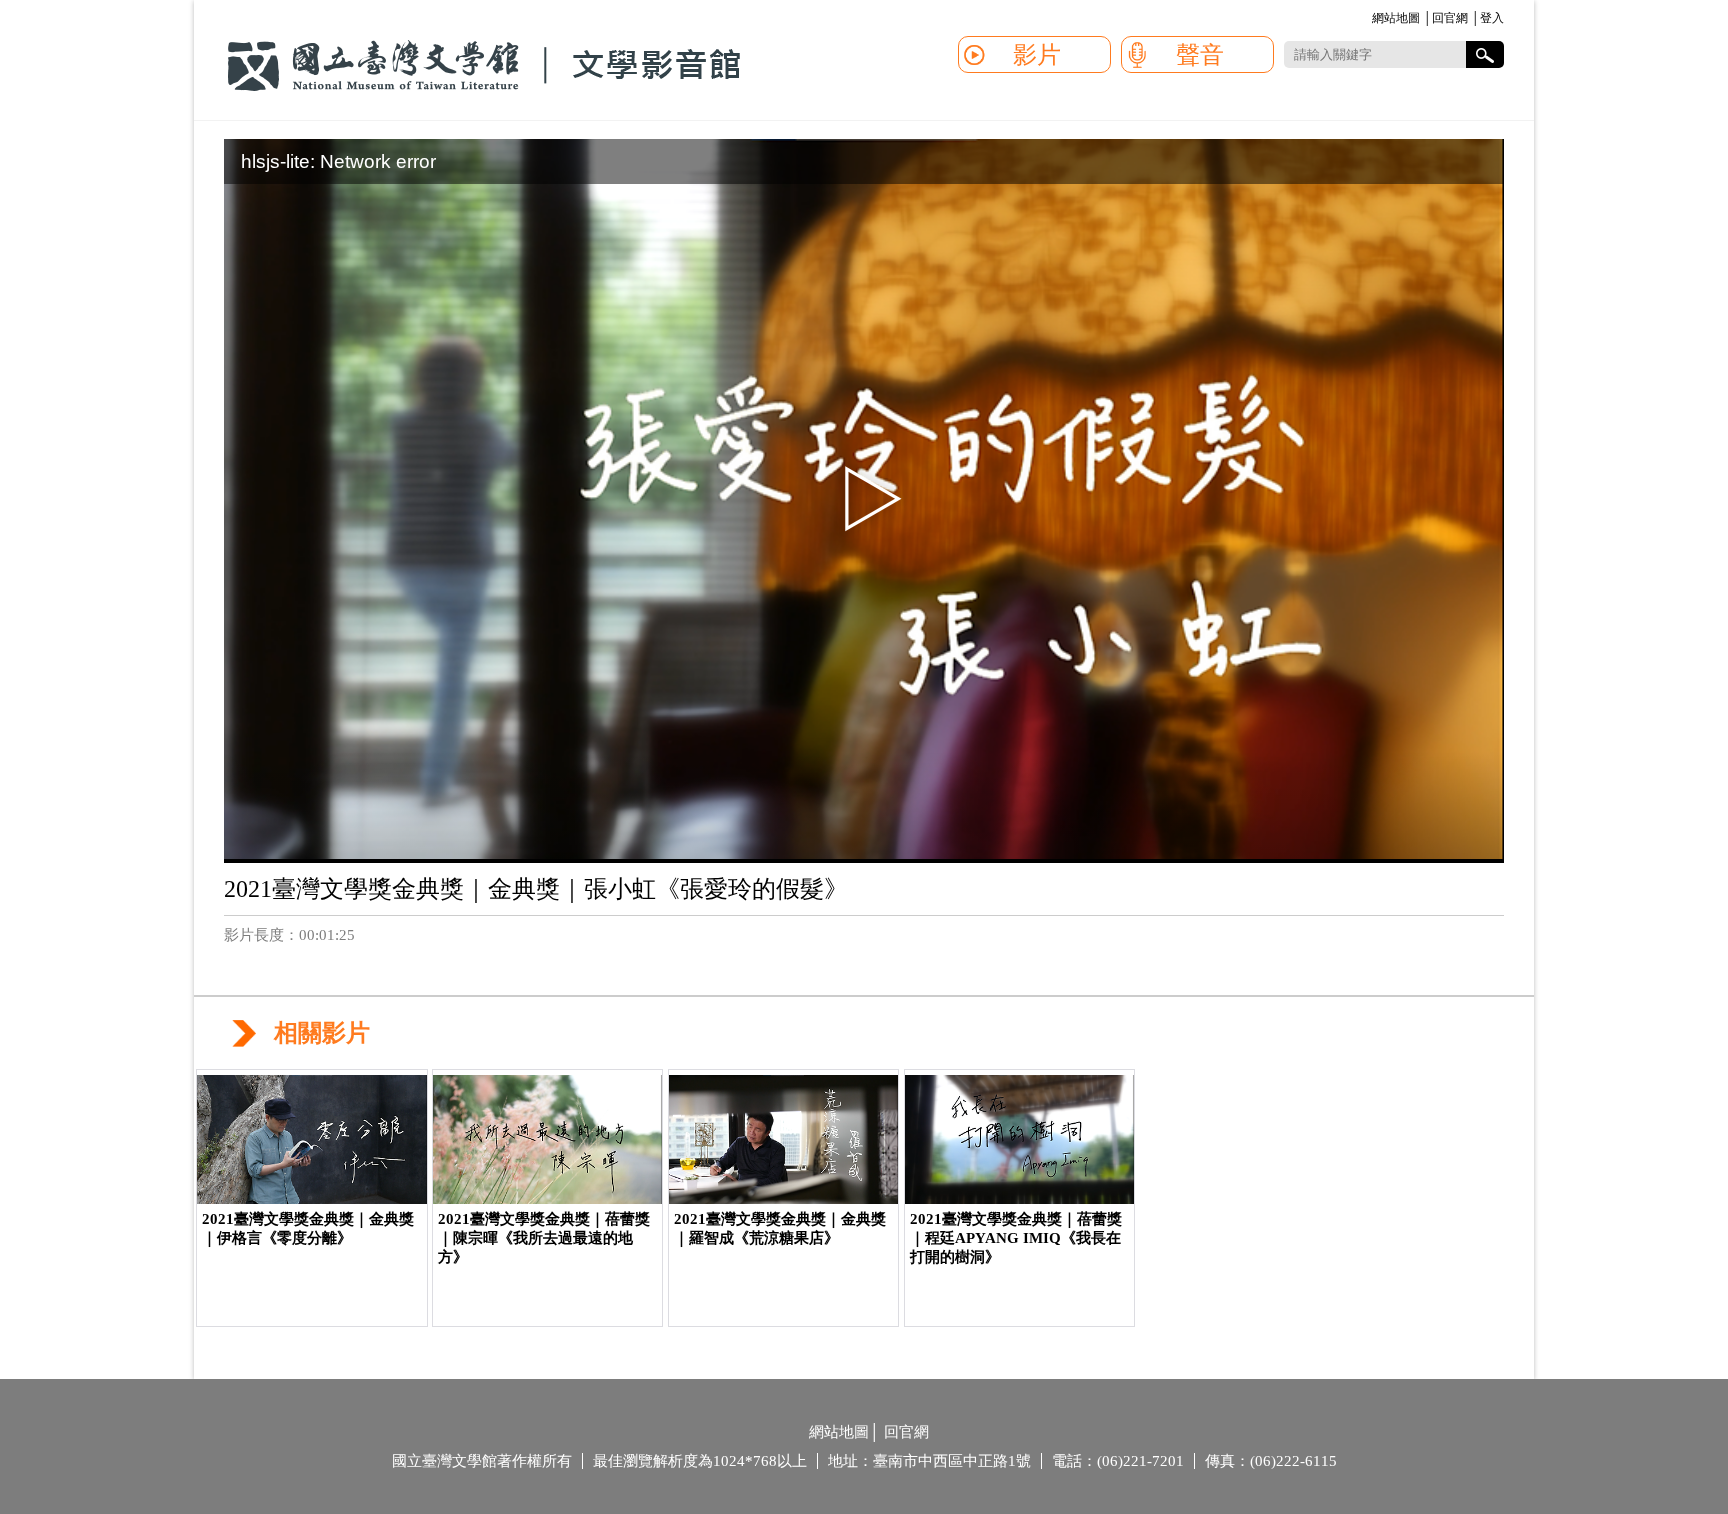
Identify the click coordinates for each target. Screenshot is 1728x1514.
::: (1369, 19)
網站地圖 (1396, 18)
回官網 (1450, 18)
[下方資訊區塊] (802, 1434)
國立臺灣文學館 (484, 66)
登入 (1492, 18)
